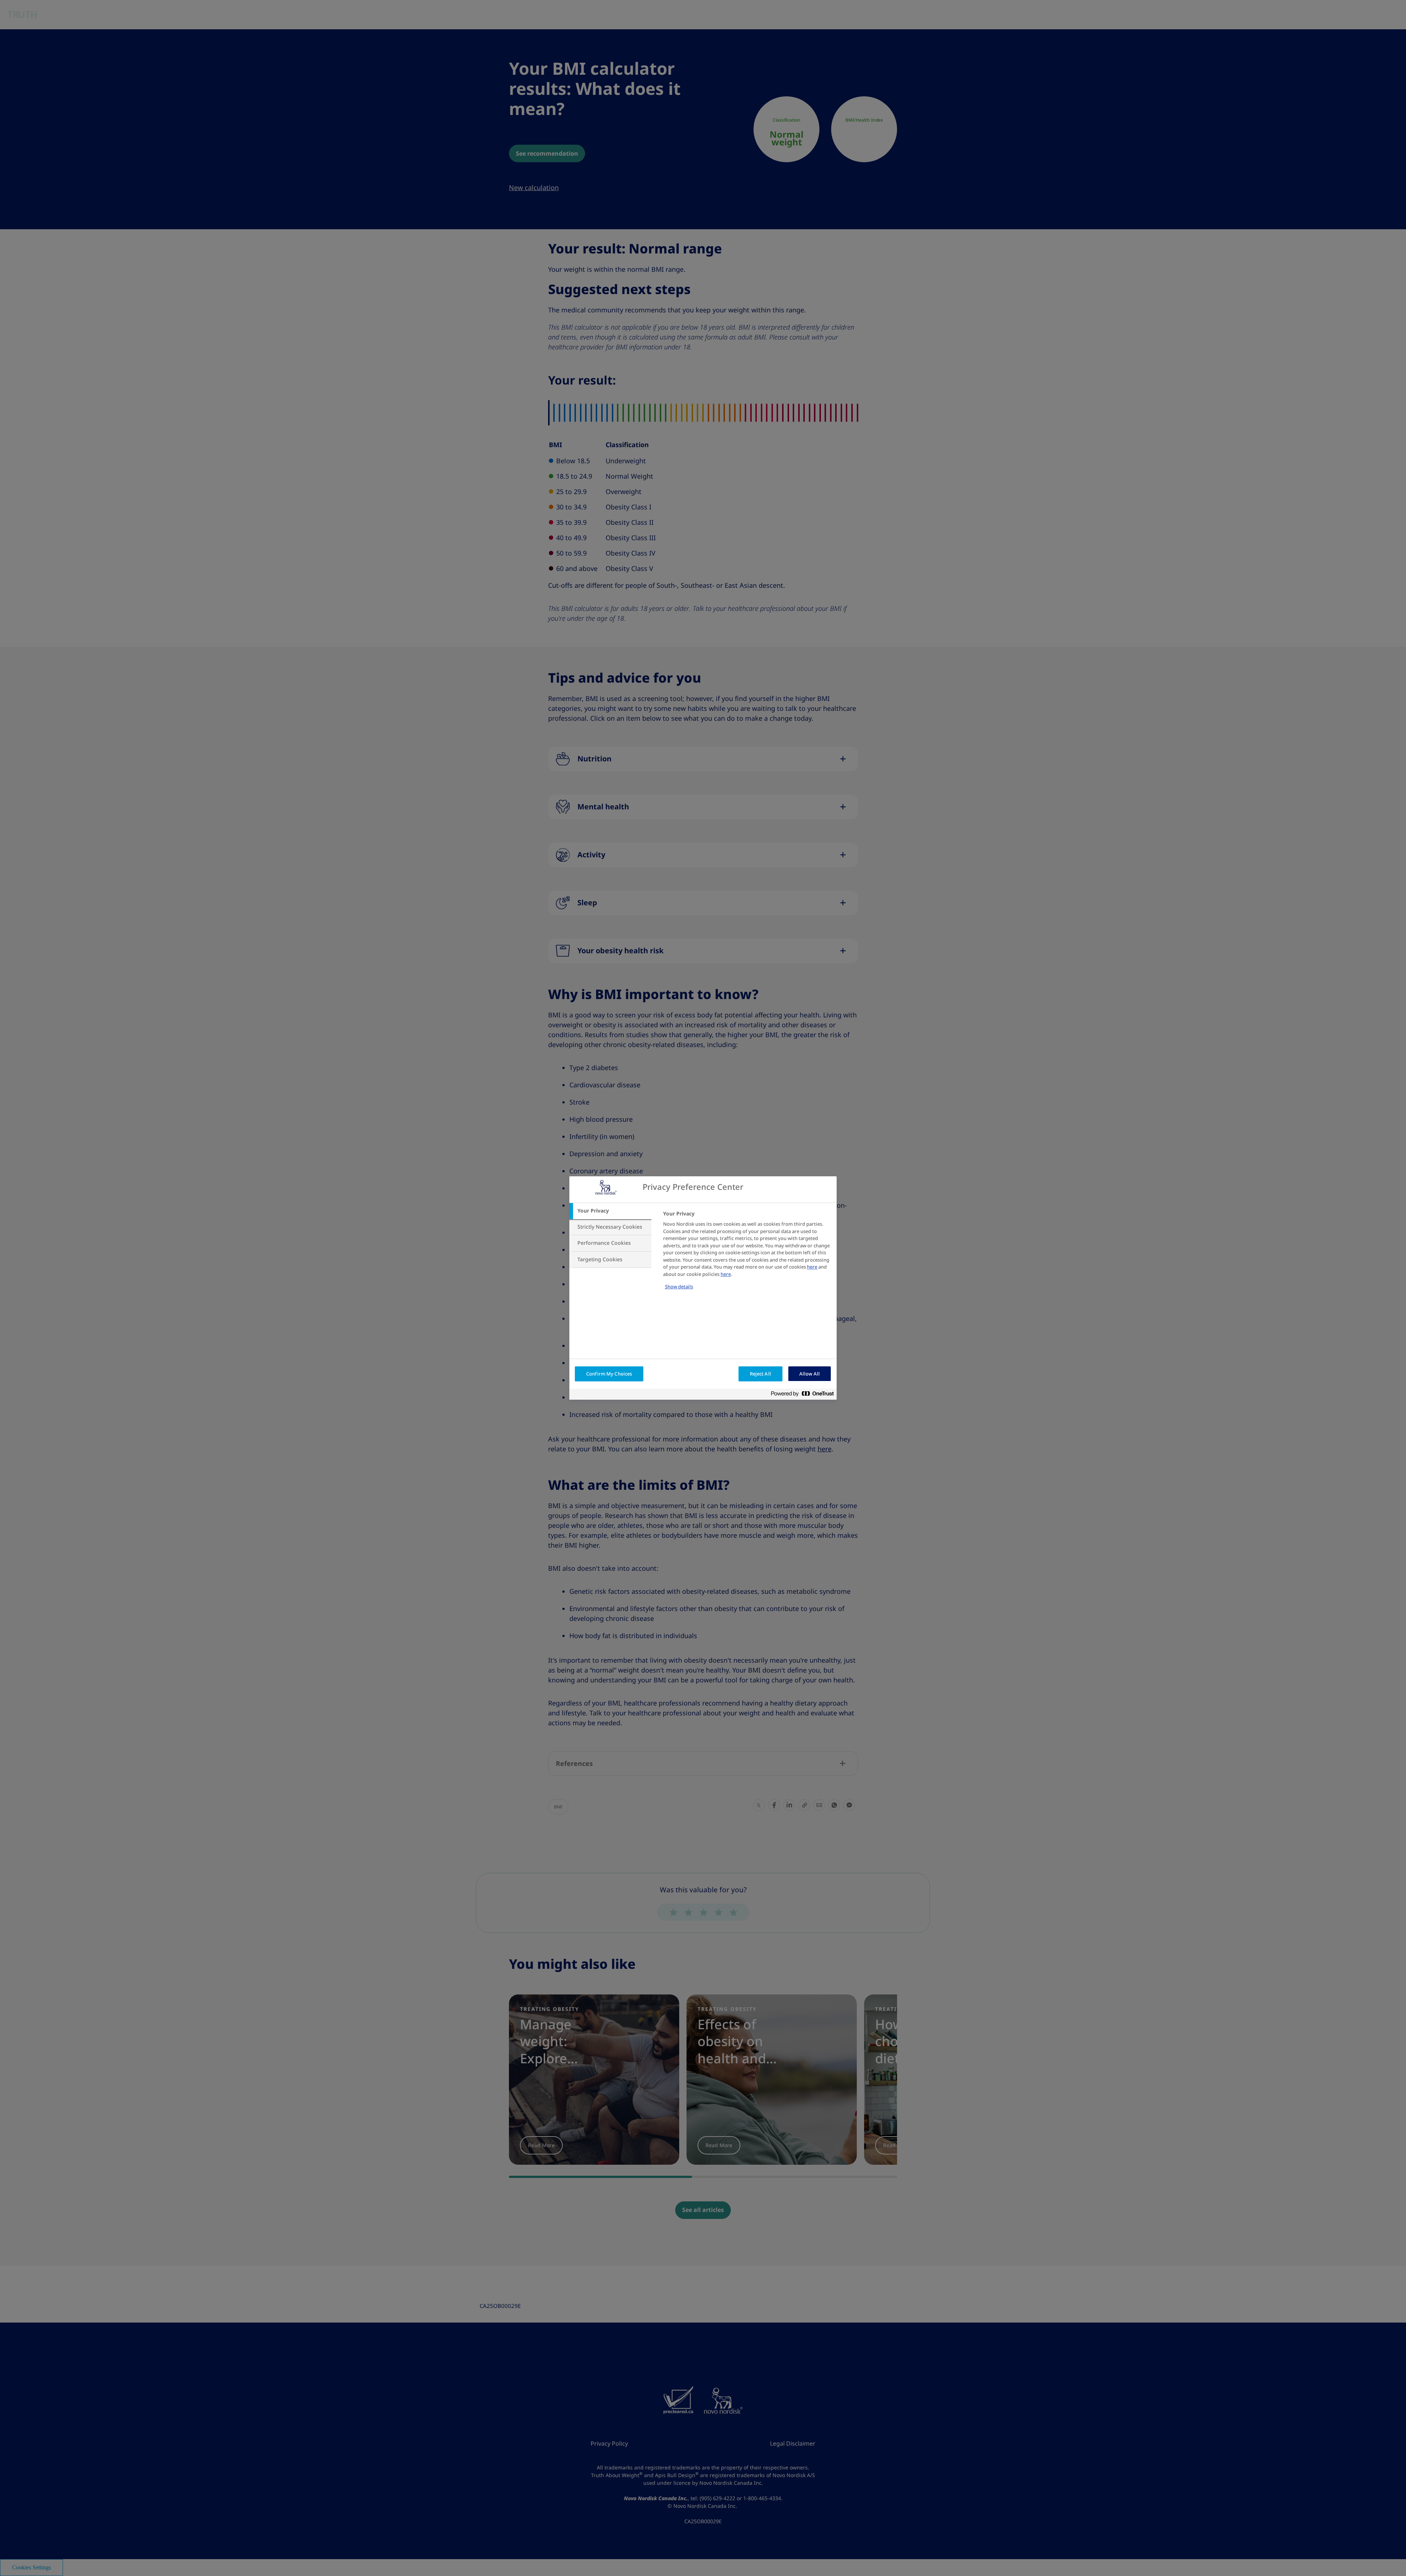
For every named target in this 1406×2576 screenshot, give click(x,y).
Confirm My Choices (609, 1374)
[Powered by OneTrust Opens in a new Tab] (805, 1395)
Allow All (810, 1374)
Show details (679, 1287)
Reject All (760, 1374)
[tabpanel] (747, 1255)
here (812, 1267)
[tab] (610, 1211)
